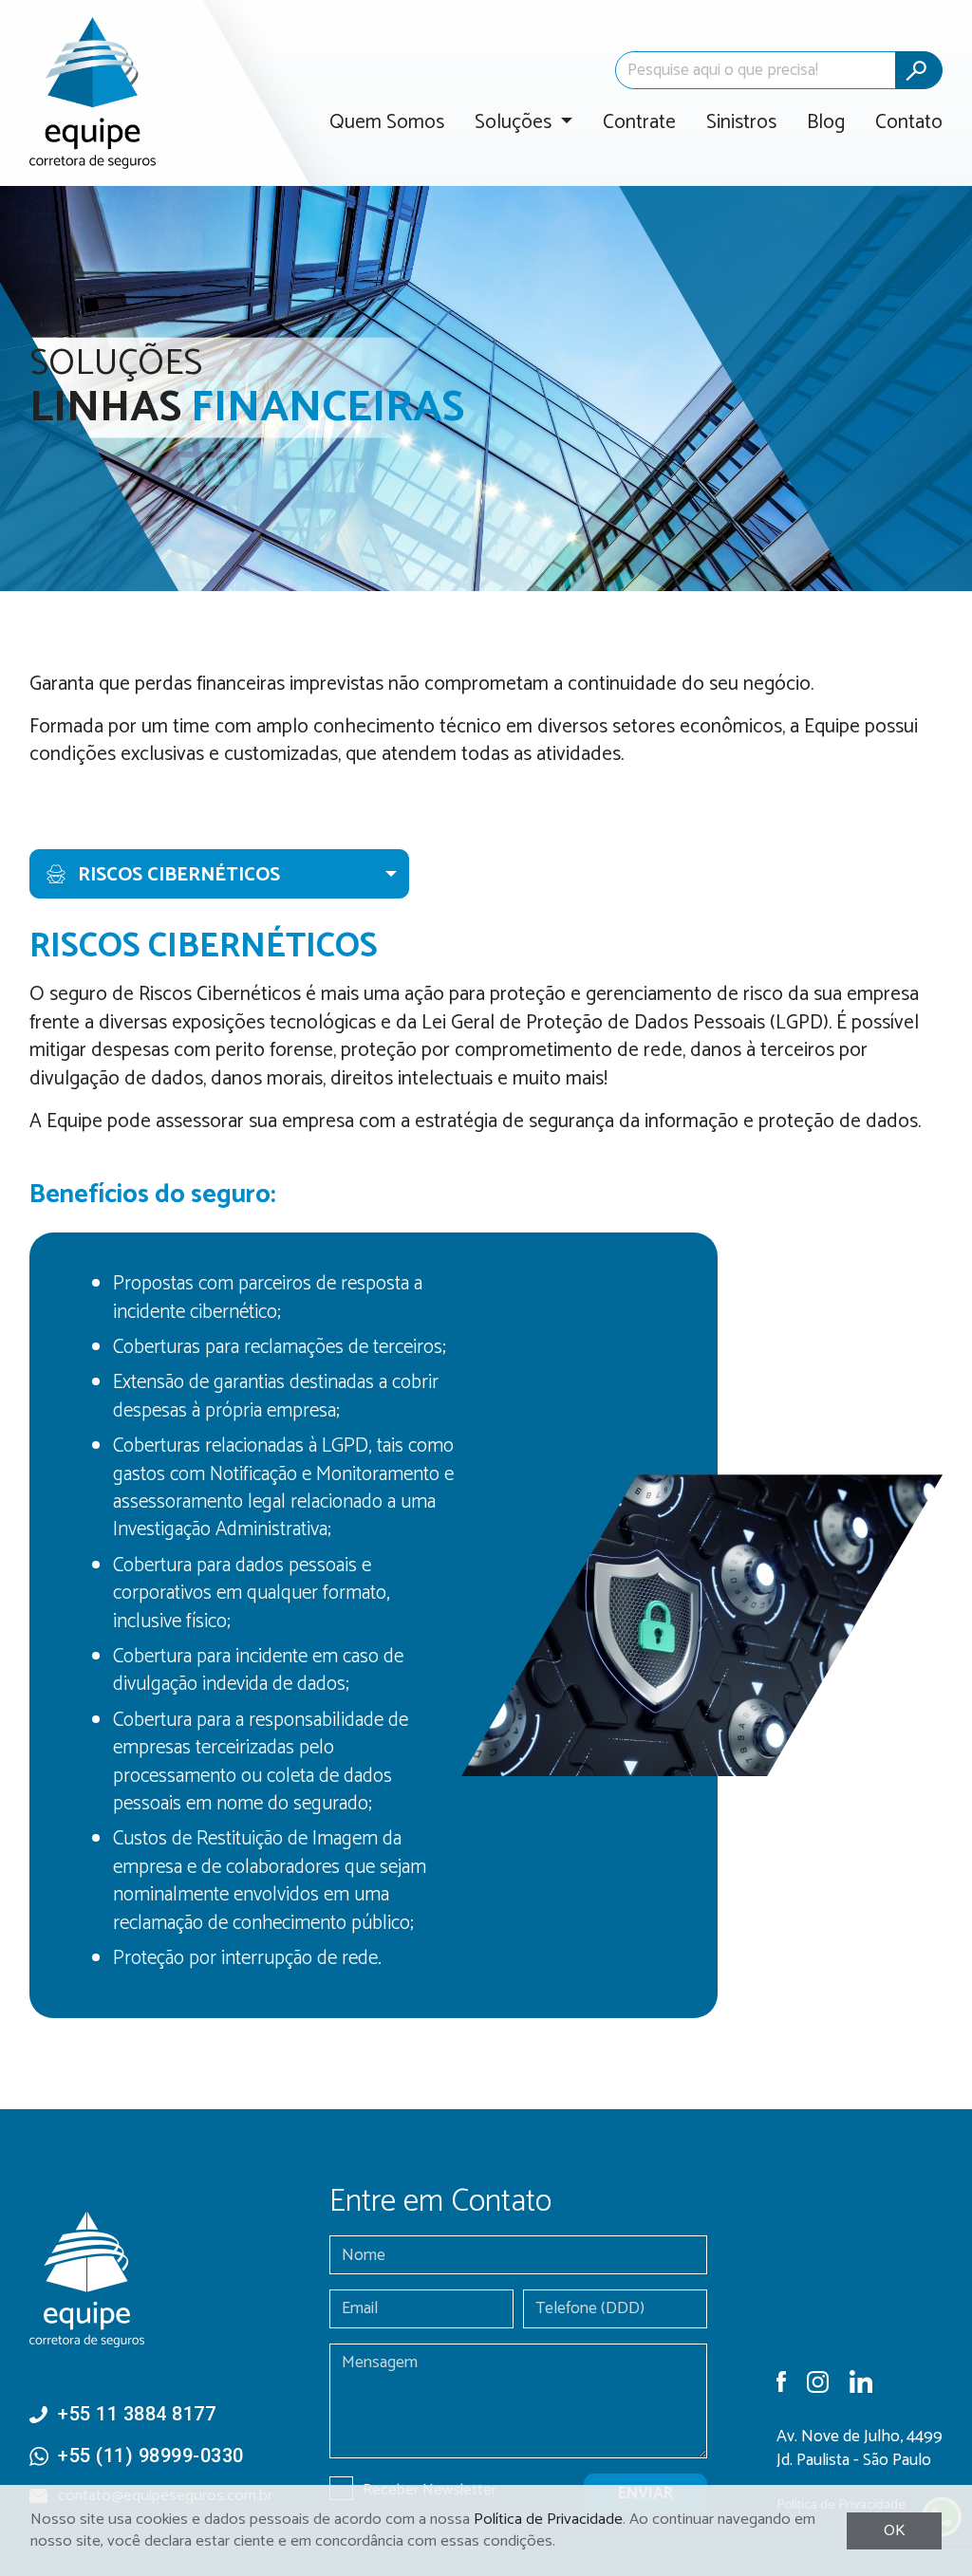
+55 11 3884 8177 (137, 2414)
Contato (909, 123)
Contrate (639, 123)
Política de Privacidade (548, 2520)
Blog (826, 123)
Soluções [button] (515, 123)
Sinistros (741, 123)
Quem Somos (387, 123)
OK (894, 2531)
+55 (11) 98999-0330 (151, 2456)
